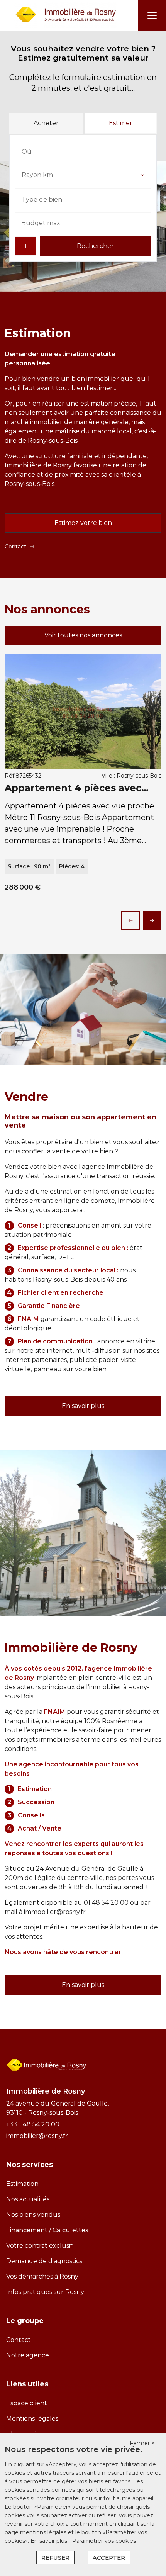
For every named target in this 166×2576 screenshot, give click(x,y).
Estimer (121, 123)
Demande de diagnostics (44, 2261)
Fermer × (142, 2443)
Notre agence (28, 2355)
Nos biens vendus (33, 2215)
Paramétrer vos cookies (104, 2541)
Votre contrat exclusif (39, 2246)
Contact (15, 547)
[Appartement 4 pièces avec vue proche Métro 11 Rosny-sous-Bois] (83, 711)
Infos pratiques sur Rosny (45, 2292)
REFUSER (55, 2558)
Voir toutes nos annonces (83, 635)
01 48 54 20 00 (106, 1903)
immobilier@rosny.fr (55, 1912)
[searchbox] (60, 151)
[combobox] (83, 151)
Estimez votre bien (83, 523)
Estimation (22, 2184)
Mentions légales (32, 2419)
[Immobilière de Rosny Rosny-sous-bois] (66, 15)
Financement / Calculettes (47, 2230)
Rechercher (95, 246)
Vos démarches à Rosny (42, 2276)
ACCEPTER (109, 2558)
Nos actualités (28, 2199)
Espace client (27, 2403)
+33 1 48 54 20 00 (33, 2124)
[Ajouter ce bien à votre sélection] (152, 664)
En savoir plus (83, 1406)
